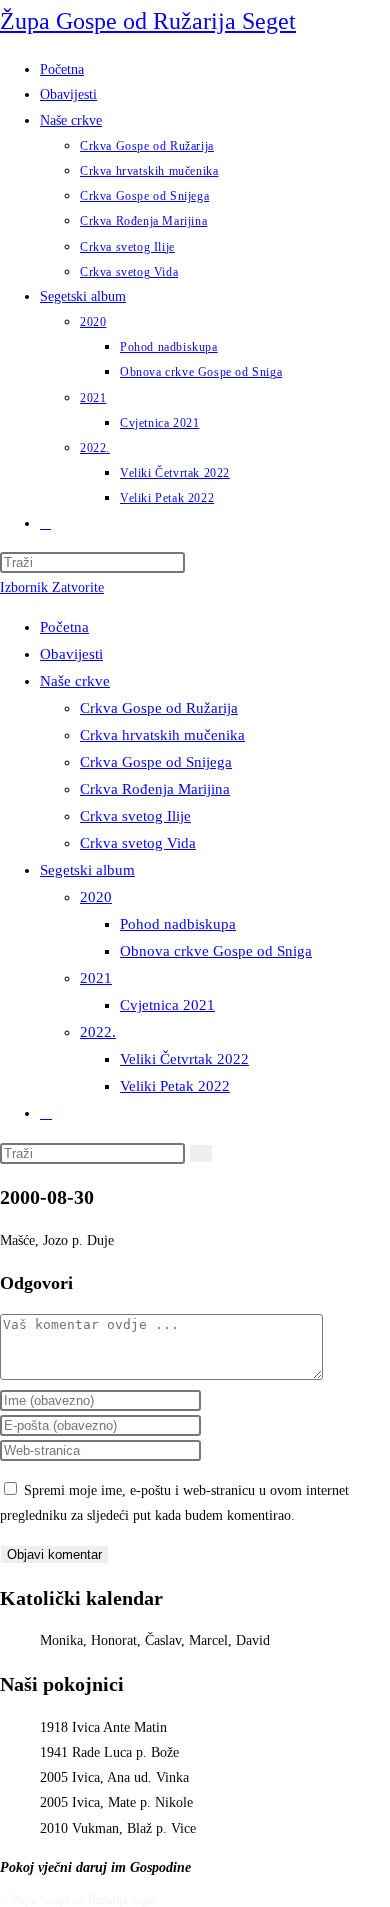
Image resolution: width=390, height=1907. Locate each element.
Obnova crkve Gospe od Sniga (216, 951)
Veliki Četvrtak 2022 (184, 1059)
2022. (98, 1032)
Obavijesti (71, 654)
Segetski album (87, 870)
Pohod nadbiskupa (178, 924)
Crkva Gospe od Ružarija (159, 708)
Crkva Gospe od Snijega (156, 762)
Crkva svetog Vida (138, 843)
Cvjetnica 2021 (167, 1005)
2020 (96, 897)
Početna (64, 627)
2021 (96, 978)
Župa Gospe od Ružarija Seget (148, 21)
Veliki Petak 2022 (175, 1086)
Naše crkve (75, 681)
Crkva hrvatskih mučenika (162, 735)
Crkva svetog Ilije (135, 816)
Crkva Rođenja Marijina (155, 789)
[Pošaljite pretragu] (201, 1153)
